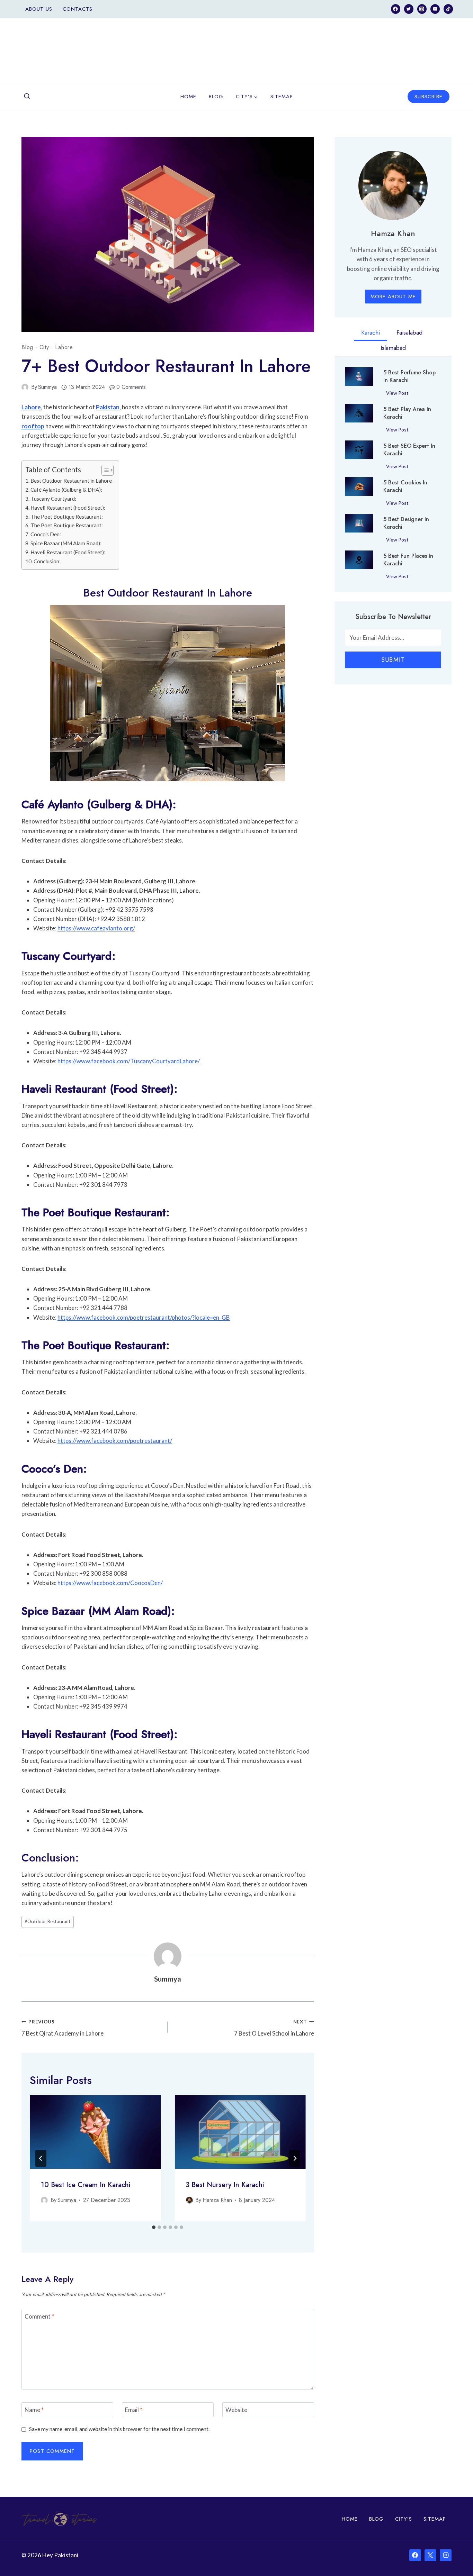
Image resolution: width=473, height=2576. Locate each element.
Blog (216, 97)
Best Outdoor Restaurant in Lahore (71, 481)
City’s (404, 2519)
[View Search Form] (27, 97)
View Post (399, 394)
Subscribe (429, 97)
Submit (393, 660)
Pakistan (108, 407)
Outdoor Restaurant (48, 1921)
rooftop (33, 426)
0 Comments (131, 387)
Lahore (64, 347)
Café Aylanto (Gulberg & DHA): (66, 490)
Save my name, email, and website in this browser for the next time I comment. (119, 2429)
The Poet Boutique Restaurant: (67, 517)
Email (134, 2410)
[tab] (154, 2227)
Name (34, 2410)
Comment (39, 2316)
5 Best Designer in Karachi (406, 523)
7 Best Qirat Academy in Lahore (63, 2028)
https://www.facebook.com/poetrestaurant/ (115, 1441)
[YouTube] (435, 9)
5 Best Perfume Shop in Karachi (409, 376)
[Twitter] (409, 9)
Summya (47, 387)
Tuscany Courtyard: (53, 499)
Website (236, 2410)
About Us (39, 9)
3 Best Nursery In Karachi (225, 2185)
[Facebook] (396, 9)
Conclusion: (47, 561)
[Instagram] (422, 9)
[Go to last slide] (41, 2158)
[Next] (295, 2158)
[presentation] (95, 2132)
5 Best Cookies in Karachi (405, 486)
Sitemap (282, 97)
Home (188, 97)
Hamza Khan (217, 2200)
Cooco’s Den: (46, 534)
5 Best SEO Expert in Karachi (409, 450)
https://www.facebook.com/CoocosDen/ (110, 1583)
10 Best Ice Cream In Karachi (86, 2185)
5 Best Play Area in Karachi (407, 413)
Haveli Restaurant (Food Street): (68, 508)
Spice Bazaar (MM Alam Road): (66, 543)
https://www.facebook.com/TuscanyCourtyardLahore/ (129, 1061)
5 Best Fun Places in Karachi (408, 560)
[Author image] (25, 387)
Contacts (78, 9)
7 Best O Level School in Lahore (274, 2028)
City (44, 347)
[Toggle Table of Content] (104, 470)
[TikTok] (448, 9)
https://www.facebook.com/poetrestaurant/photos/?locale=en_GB (144, 1317)
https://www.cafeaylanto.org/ (96, 928)
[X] (430, 2555)
